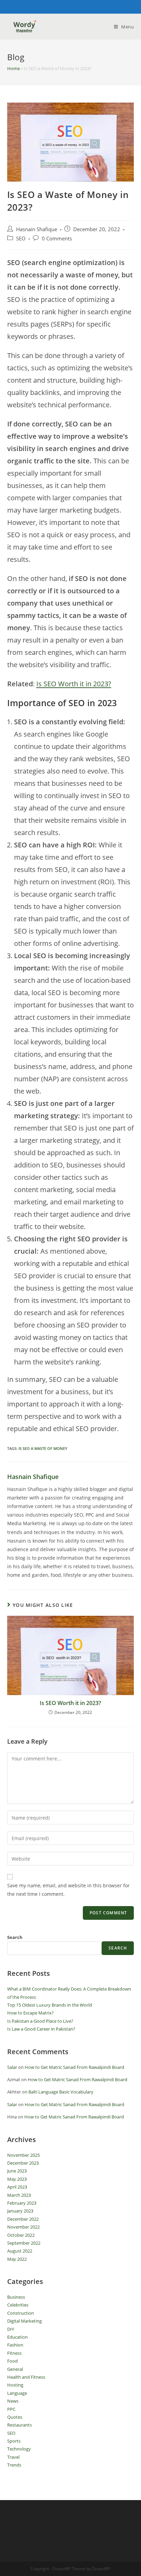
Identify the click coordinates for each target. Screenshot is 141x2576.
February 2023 (22, 2203)
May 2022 (17, 2259)
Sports (14, 2441)
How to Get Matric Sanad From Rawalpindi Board (74, 2067)
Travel (13, 2457)
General (15, 2369)
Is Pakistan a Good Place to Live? (40, 2021)
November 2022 (23, 2227)
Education (17, 2337)
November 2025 (23, 2155)
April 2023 (17, 2187)
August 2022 (20, 2251)
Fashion (15, 2345)
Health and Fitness (26, 2377)
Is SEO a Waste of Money (43, 1448)
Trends (14, 2465)
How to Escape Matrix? (30, 2013)
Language (17, 2393)
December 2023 (23, 2163)
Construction (21, 2313)
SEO (21, 239)
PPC (11, 2409)
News (13, 2401)
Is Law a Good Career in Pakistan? (41, 2029)
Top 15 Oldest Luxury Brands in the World (50, 2005)
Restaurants (20, 2425)
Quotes (15, 2417)
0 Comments (57, 239)
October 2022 (21, 2235)
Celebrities (18, 2305)
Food (12, 2361)
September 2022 (24, 2243)
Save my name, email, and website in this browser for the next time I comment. (68, 1890)
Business (16, 2297)
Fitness (14, 2353)
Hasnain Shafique (37, 229)
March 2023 (19, 2195)
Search (15, 1937)
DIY (11, 2329)
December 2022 (23, 2219)
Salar (12, 2067)
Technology (19, 2449)
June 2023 (17, 2171)
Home (14, 68)
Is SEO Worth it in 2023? (74, 684)
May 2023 (17, 2179)
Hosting (15, 2385)
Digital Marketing (24, 2321)
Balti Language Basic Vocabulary (61, 2092)
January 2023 (20, 2211)
